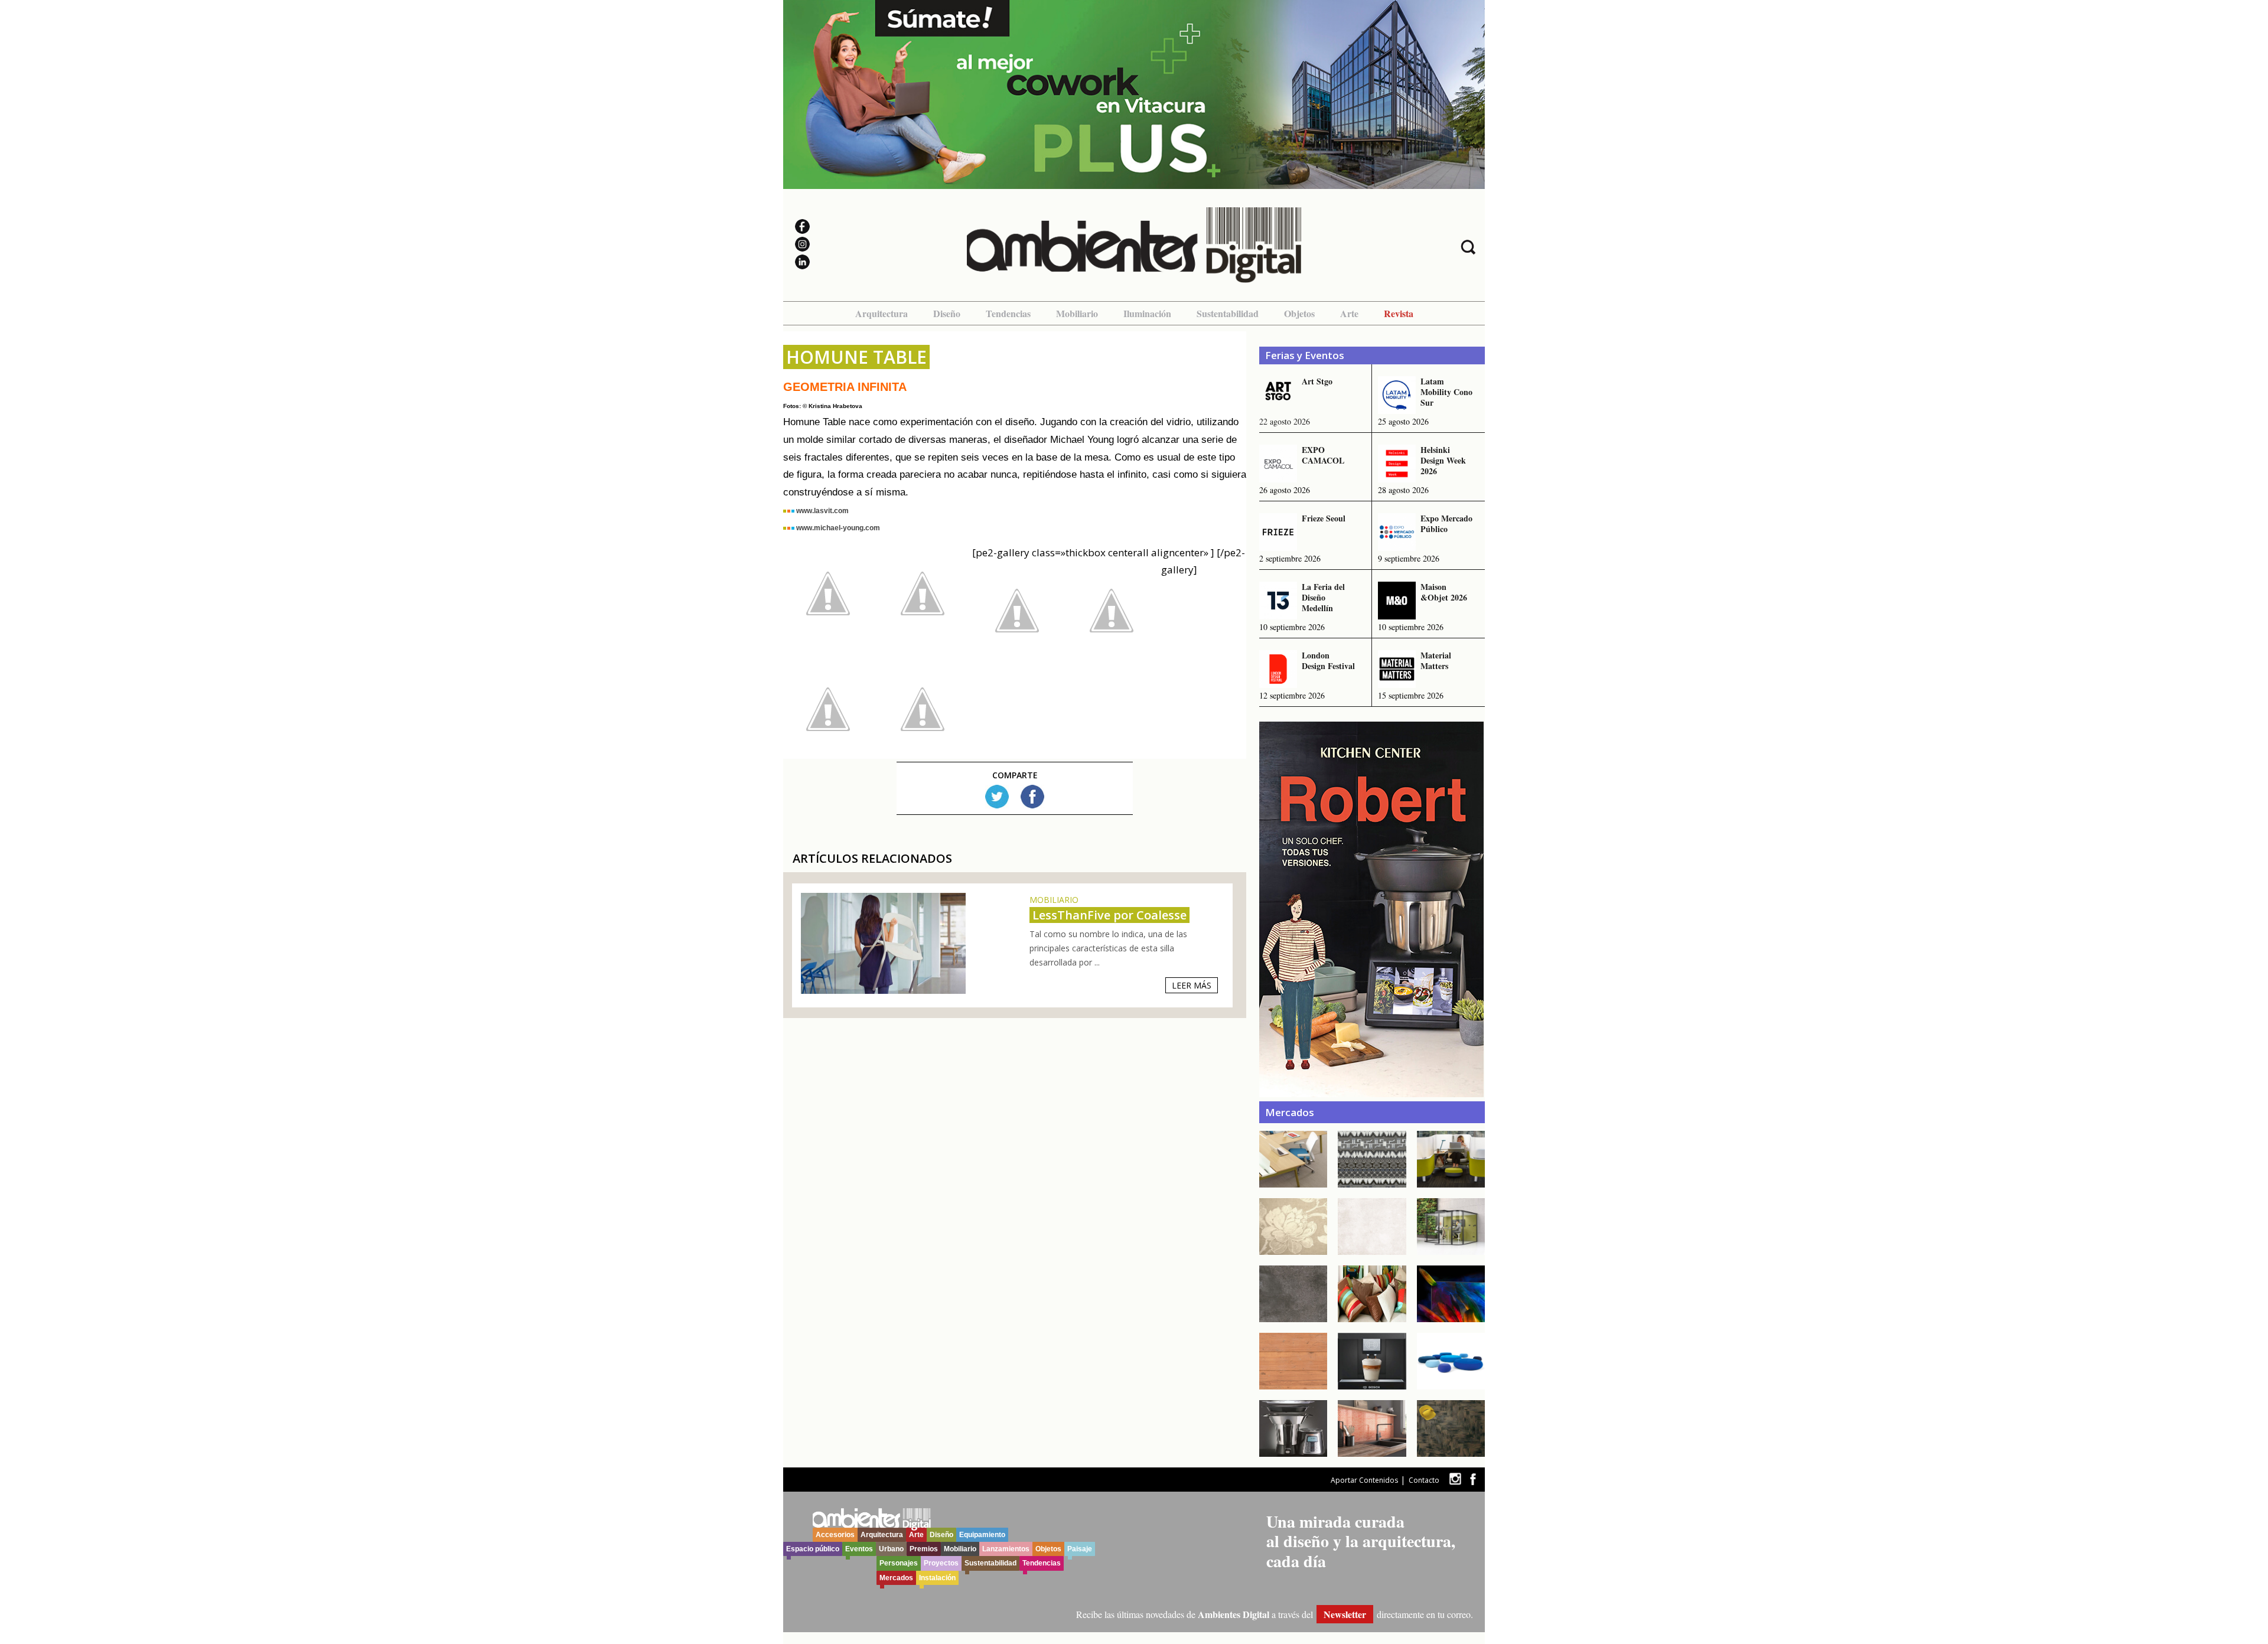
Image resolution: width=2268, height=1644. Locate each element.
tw (1455, 1479)
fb (1473, 1479)
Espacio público (813, 1549)
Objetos (1299, 313)
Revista (1399, 313)
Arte (1349, 313)
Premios (924, 1549)
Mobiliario (1077, 313)
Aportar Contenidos (1364, 1480)
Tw (997, 797)
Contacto (1424, 1480)
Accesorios (835, 1535)
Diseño (947, 313)
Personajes (899, 1563)
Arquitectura (882, 313)
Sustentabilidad (1228, 313)
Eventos (859, 1549)
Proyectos (941, 1563)
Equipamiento (982, 1535)
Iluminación (1147, 313)
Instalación (937, 1578)
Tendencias (1008, 313)
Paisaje (1080, 1549)
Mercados (896, 1578)
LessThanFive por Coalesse (1109, 915)
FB (1032, 797)
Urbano (891, 1549)
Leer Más (1192, 985)
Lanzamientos (1006, 1549)
